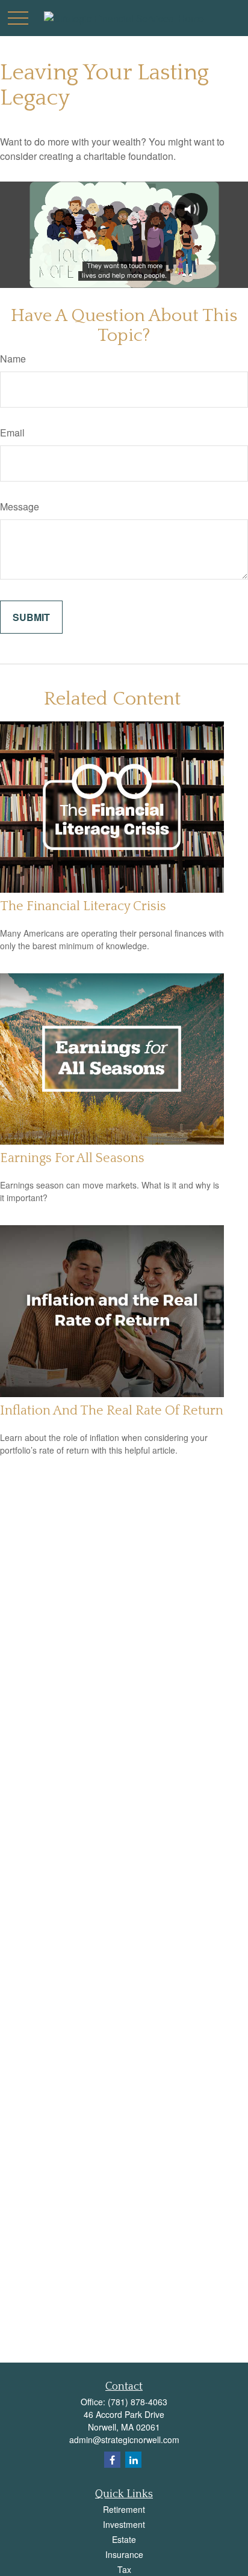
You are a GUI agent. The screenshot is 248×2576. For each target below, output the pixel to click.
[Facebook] (112, 2460)
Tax (124, 2569)
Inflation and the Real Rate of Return (112, 1411)
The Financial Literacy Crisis (83, 906)
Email (12, 433)
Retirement (124, 2509)
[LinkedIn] (133, 2460)
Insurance (124, 2554)
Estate (124, 2539)
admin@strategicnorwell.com (124, 2440)
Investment (124, 2524)
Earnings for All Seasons (72, 1158)
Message (20, 506)
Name (13, 359)
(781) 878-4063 (138, 2402)
